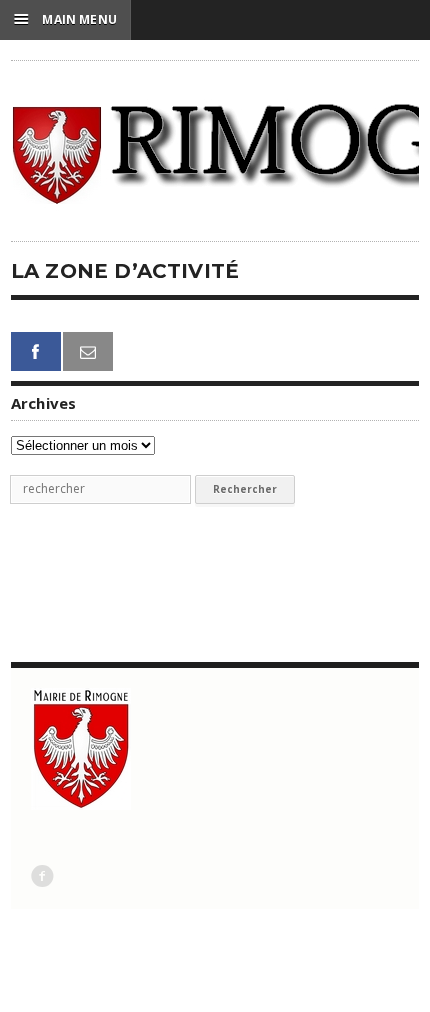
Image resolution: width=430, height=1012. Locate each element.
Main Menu (65, 19)
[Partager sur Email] (88, 351)
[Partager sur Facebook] (36, 351)
